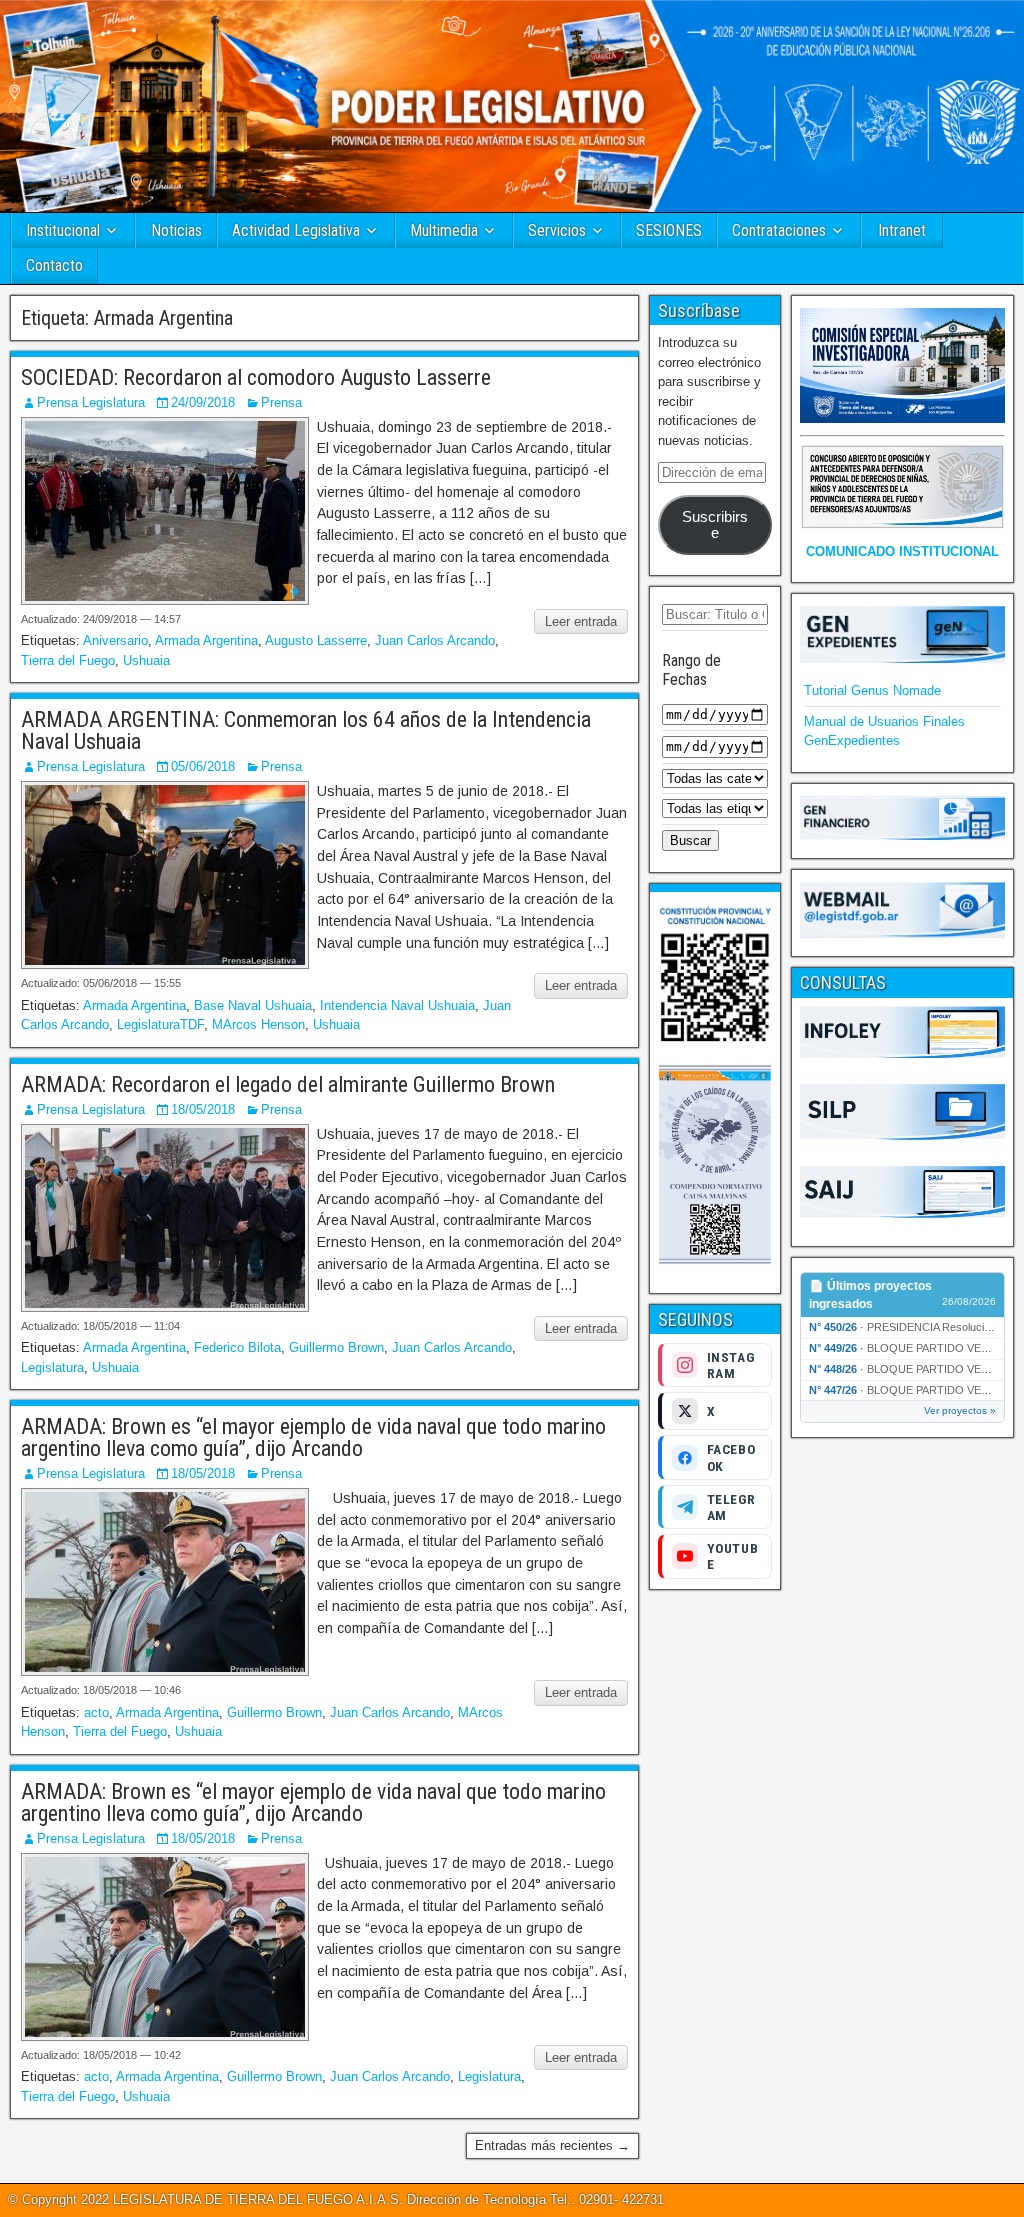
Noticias (176, 230)
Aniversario (115, 640)
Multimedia (444, 230)
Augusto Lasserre (316, 640)
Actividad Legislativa (296, 230)
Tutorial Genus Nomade (872, 690)
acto (96, 1712)
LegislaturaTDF (160, 1024)
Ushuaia (146, 660)
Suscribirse (715, 525)
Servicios (557, 230)
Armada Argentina (206, 640)
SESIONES (669, 230)
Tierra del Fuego (68, 660)
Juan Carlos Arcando (435, 640)
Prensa (281, 402)
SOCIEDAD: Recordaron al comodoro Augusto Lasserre (256, 377)
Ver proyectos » (960, 1410)
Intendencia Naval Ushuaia (397, 1005)
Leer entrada (581, 621)
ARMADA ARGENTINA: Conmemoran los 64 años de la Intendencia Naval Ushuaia (306, 730)
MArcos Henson (258, 1024)
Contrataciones (779, 230)
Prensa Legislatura (91, 402)
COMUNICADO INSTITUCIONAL (902, 551)
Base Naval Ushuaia (253, 1005)
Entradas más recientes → (552, 2145)
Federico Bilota (237, 1347)
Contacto (54, 265)
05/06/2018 (203, 766)
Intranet (902, 230)
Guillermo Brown (336, 1347)
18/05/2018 (203, 1109)
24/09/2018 (203, 402)
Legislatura (52, 1367)
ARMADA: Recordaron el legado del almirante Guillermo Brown (288, 1084)
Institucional (63, 230)
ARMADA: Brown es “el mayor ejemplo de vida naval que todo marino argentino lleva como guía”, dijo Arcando (313, 1437)
